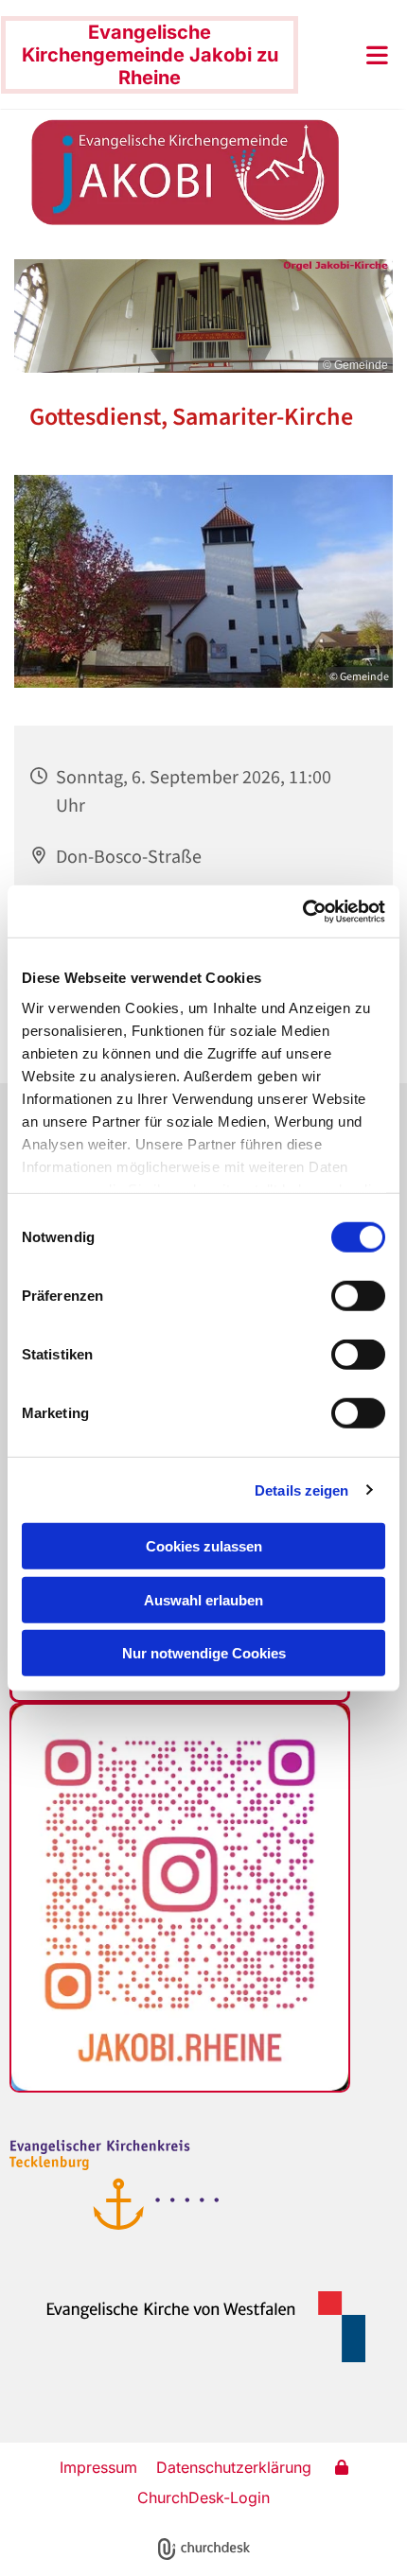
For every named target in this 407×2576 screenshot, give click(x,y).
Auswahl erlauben (203, 1599)
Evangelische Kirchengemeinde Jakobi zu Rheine (150, 55)
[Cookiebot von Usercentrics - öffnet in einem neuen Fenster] (302, 911)
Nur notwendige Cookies (204, 1653)
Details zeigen (301, 1490)
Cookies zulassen (204, 1546)
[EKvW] (195, 2326)
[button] (348, 55)
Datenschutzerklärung (234, 2467)
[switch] (358, 1296)
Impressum (98, 2467)
